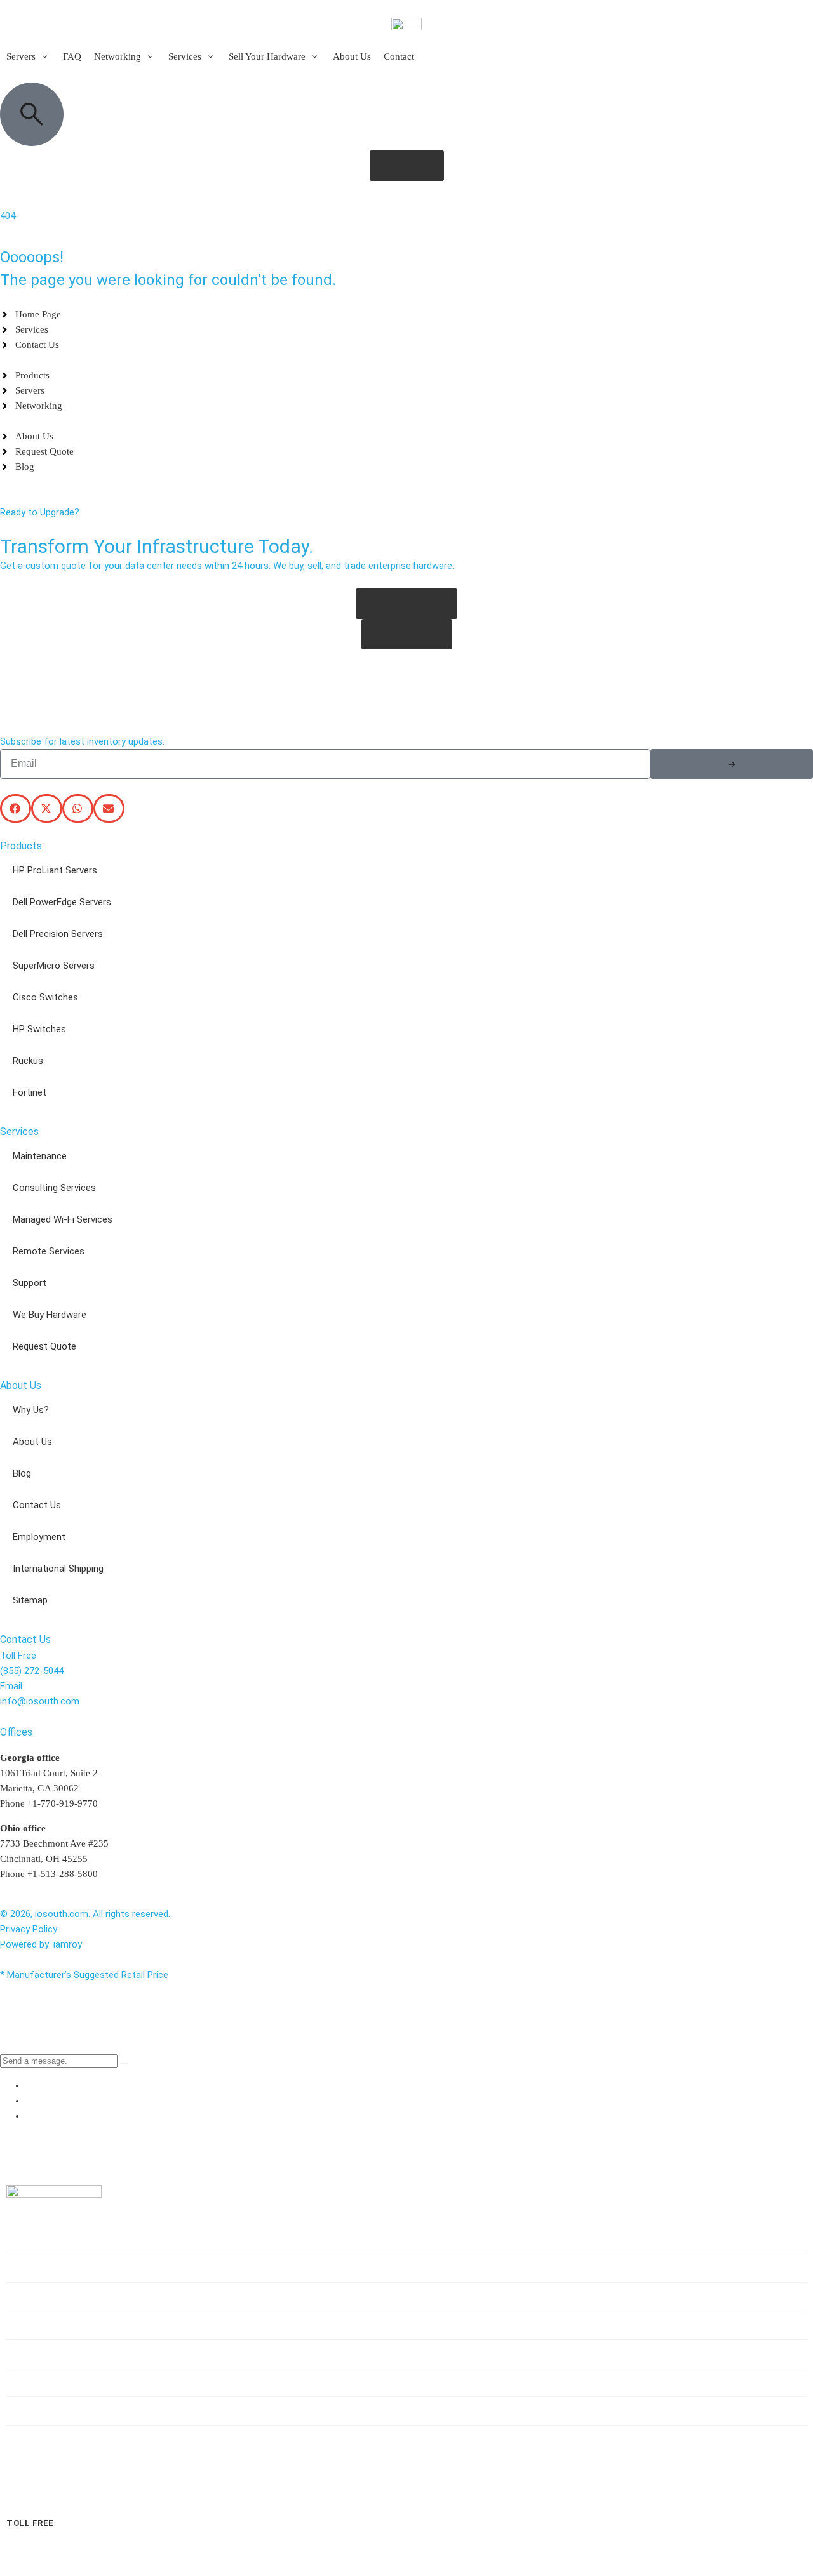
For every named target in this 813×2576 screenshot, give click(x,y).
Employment (39, 1537)
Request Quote (44, 1346)
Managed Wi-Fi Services (63, 1219)
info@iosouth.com (40, 1701)
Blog (22, 1473)
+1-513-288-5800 (63, 1874)
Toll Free (30, 2523)
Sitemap (30, 1600)
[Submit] (732, 764)
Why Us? (31, 1410)
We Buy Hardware (50, 1315)
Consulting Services (54, 1188)
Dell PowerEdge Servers (62, 902)
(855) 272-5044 (32, 1671)
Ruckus (28, 1061)
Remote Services (49, 1251)
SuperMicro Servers (54, 966)
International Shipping (58, 1569)
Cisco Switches (45, 997)
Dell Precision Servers (58, 934)
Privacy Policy (29, 1929)
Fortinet (30, 1092)
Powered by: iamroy (41, 1944)
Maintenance (40, 1156)
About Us (32, 1442)
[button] (28, 56)
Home (33, 2239)
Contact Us (37, 1505)
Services (40, 2325)
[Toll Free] (16, 2501)
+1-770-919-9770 (63, 1803)
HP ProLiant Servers (55, 870)
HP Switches (39, 1029)
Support (30, 1283)
